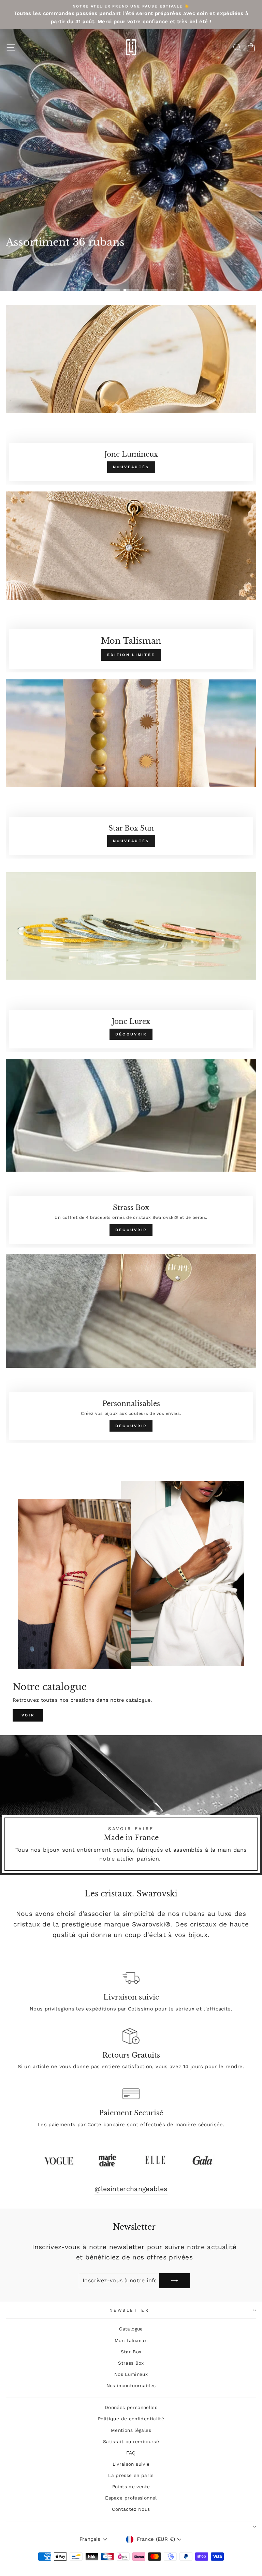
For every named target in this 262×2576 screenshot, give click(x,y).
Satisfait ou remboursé (131, 2441)
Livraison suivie (131, 2464)
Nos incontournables (131, 2385)
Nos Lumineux (131, 2374)
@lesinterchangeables (131, 2189)
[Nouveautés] (131, 395)
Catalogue (131, 2329)
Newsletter (129, 2310)
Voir (28, 1715)
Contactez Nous (131, 2509)
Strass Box (131, 2363)
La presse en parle (131, 2475)
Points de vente (131, 2487)
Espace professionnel (131, 2498)
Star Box (131, 2352)
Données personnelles (131, 2407)
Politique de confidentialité (131, 2419)
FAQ (131, 2453)
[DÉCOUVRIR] (131, 962)
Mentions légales (131, 2430)
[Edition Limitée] (131, 582)
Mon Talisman (131, 2340)
